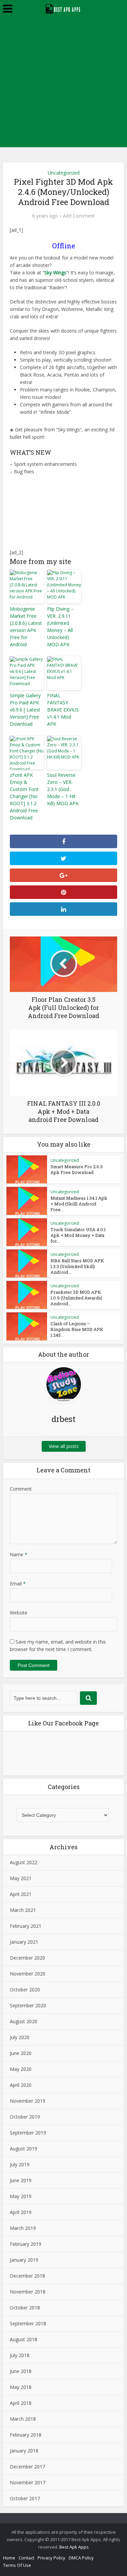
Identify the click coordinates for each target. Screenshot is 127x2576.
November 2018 (28, 2292)
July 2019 (20, 2164)
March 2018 (23, 2419)
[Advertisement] (63, 84)
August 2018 (24, 2339)
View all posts (64, 1446)
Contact (26, 2558)
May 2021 (21, 1878)
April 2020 (21, 2085)
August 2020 (24, 2021)
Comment (21, 1489)
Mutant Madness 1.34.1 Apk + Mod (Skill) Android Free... (79, 1204)
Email (18, 1584)
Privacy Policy (51, 2558)
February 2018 (26, 2435)
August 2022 (24, 1862)
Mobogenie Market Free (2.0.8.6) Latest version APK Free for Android (26, 627)
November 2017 (28, 2482)
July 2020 (20, 2037)
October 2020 (25, 1990)
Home (9, 2558)
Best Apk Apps (74, 2547)
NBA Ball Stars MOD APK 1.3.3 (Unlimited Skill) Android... (77, 1266)
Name (19, 1554)
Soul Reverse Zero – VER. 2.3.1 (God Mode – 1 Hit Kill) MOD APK (63, 789)
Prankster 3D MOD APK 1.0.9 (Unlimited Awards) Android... (76, 1298)
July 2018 (20, 2355)
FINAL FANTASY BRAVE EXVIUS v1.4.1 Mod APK (63, 710)
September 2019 (28, 2133)
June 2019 (21, 2180)
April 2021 (21, 1894)
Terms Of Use (17, 2565)
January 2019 (24, 2260)
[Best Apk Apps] (63, 8)
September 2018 (28, 2323)
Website (19, 1613)
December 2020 (27, 1958)
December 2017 (27, 2467)
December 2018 (27, 2276)
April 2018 (21, 2403)
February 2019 (26, 2244)
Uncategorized (64, 173)
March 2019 (23, 2228)
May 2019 (21, 2196)
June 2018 (21, 2371)
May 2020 (21, 2069)
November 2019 (28, 2101)
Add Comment (79, 216)
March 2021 (23, 1910)
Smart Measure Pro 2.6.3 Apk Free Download (77, 1169)
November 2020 (28, 1974)
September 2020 (28, 2005)
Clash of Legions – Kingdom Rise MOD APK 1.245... (77, 1329)
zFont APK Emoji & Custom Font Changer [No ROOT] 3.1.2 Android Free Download (24, 796)
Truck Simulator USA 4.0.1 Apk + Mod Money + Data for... (78, 1235)
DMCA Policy (81, 2558)
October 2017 (25, 2498)
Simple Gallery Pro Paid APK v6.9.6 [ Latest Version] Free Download (25, 710)
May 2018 (21, 2387)
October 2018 (25, 2308)
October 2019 (25, 2117)
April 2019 (21, 2212)
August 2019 (24, 2149)
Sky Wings (55, 273)
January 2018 (24, 2451)
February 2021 (26, 1926)
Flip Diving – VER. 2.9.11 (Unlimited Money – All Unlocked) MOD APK (60, 627)
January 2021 (24, 1942)
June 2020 (21, 2053)
